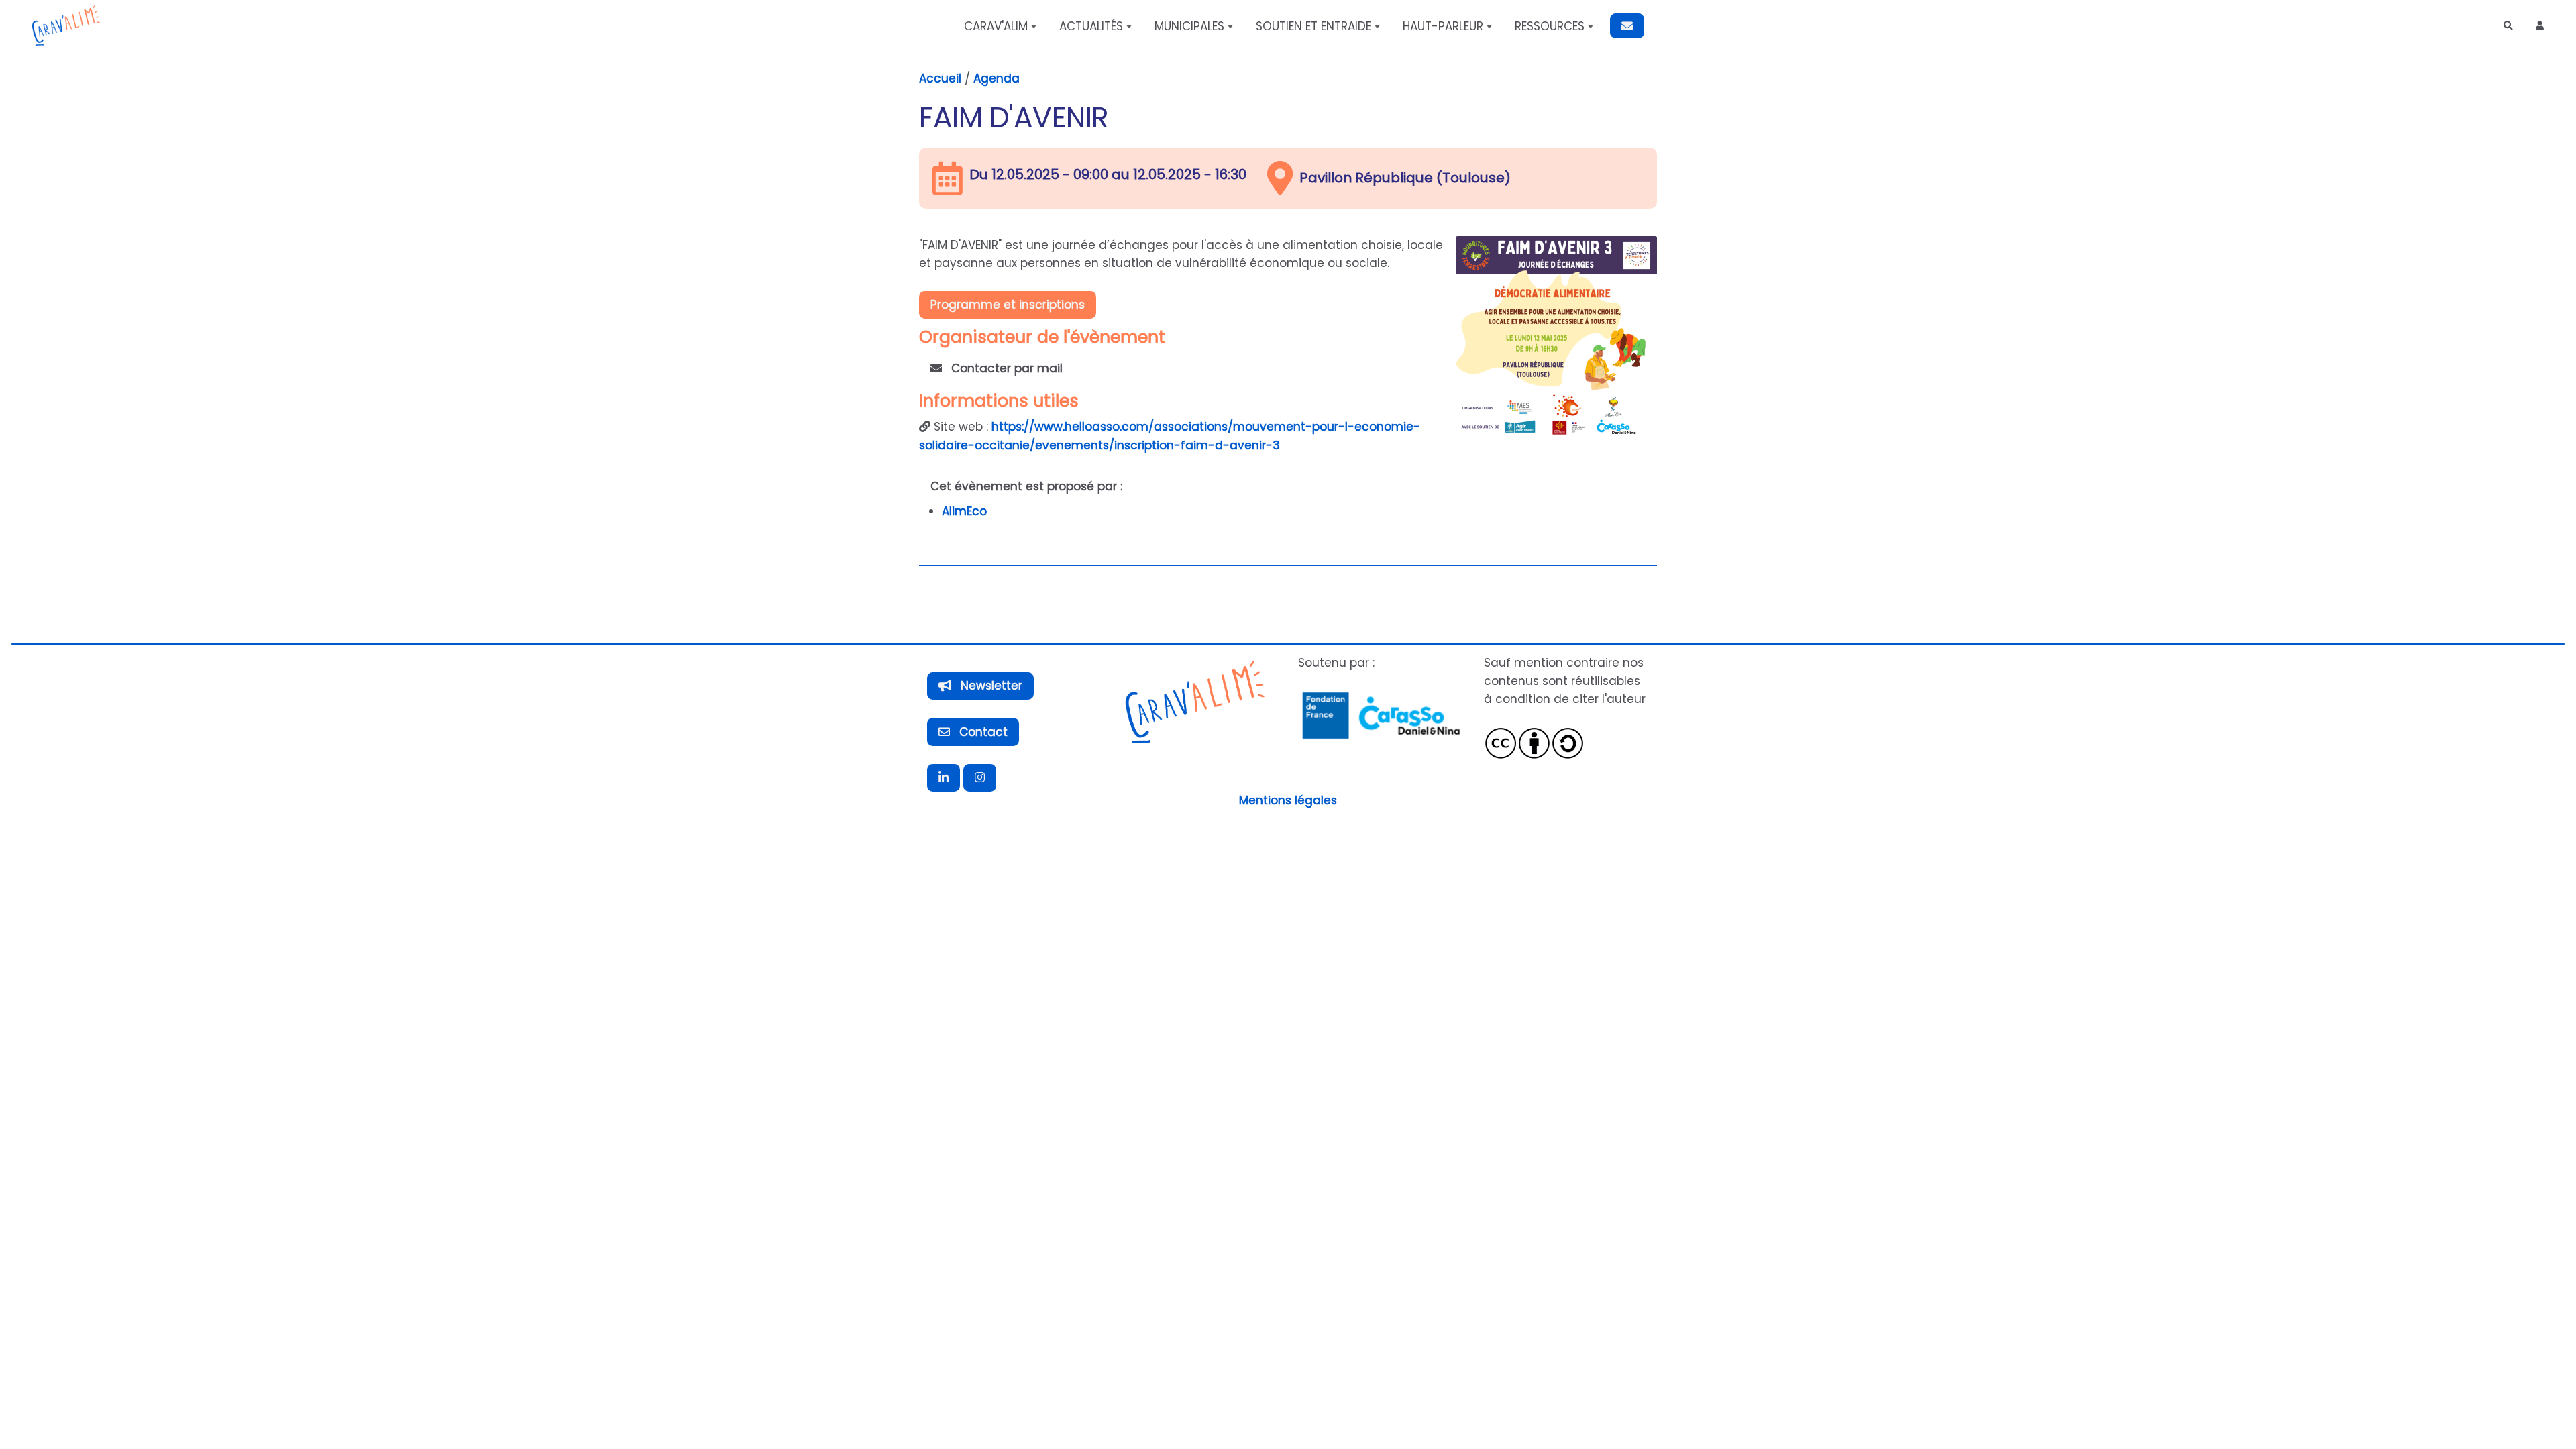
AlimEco (964, 511)
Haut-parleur (1443, 26)
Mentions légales (1288, 800)
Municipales (1189, 26)
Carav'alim (996, 26)
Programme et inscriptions (1008, 305)
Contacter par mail (1005, 368)
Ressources (1550, 26)
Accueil (940, 78)
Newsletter (990, 686)
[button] (2540, 26)
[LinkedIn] (944, 778)
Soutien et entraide (1313, 26)
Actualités (1091, 26)
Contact (982, 732)
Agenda (997, 78)
